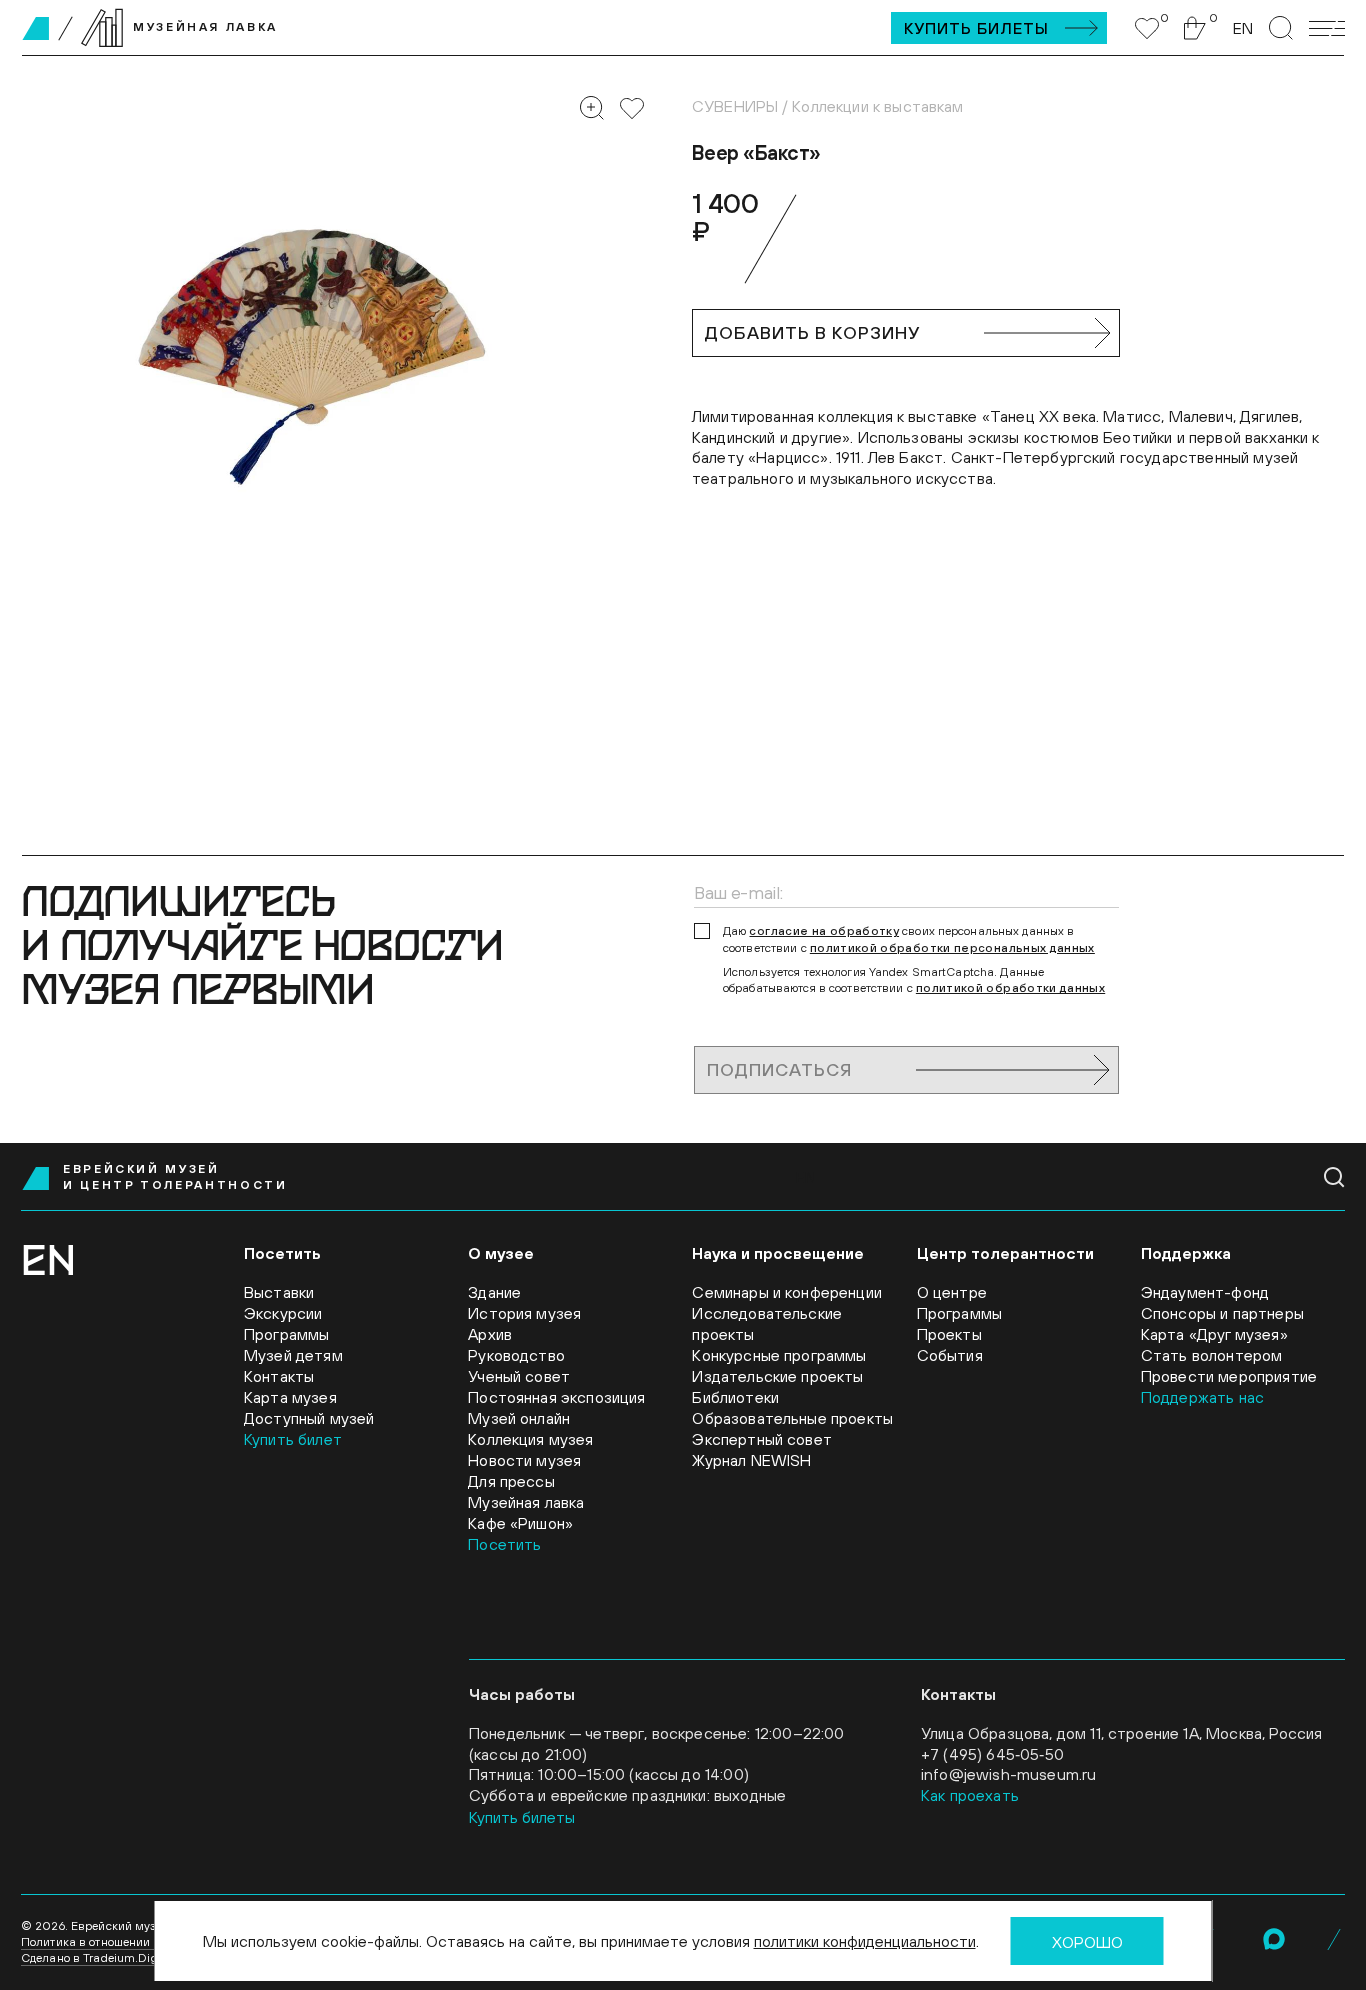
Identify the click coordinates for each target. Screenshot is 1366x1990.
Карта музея (290, 1397)
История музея (524, 1313)
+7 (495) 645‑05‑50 (992, 1754)
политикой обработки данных (1010, 988)
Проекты (949, 1334)
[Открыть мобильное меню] (1327, 28)
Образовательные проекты (792, 1418)
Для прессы (511, 1481)
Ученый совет (519, 1376)
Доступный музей (309, 1418)
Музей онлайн (519, 1418)
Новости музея (524, 1460)
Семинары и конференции (787, 1292)
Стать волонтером (1212, 1355)
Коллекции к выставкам (877, 106)
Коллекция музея (530, 1439)
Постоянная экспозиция (556, 1397)
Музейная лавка (526, 1502)
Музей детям (293, 1355)
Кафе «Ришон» (520, 1523)
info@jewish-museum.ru (1008, 1774)
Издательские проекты (777, 1376)
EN (1243, 28)
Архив (490, 1334)
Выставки (279, 1292)
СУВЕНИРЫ (735, 106)
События (950, 1355)
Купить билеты (976, 28)
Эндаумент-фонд (1205, 1292)
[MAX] (1274, 1939)
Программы (286, 1334)
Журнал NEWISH (751, 1460)
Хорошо (1087, 1942)
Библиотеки (735, 1397)
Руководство (516, 1355)
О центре (952, 1292)
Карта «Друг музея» (1214, 1334)
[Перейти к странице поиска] (1281, 28)
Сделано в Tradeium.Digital (98, 1958)
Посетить (504, 1544)
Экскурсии (283, 1313)
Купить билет (293, 1439)
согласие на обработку (824, 931)
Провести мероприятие (1229, 1376)
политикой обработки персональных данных (952, 948)
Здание (494, 1292)
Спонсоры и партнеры (1222, 1313)
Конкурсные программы (779, 1355)
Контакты (279, 1376)
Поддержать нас (1202, 1397)
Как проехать (970, 1795)
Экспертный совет (762, 1439)
